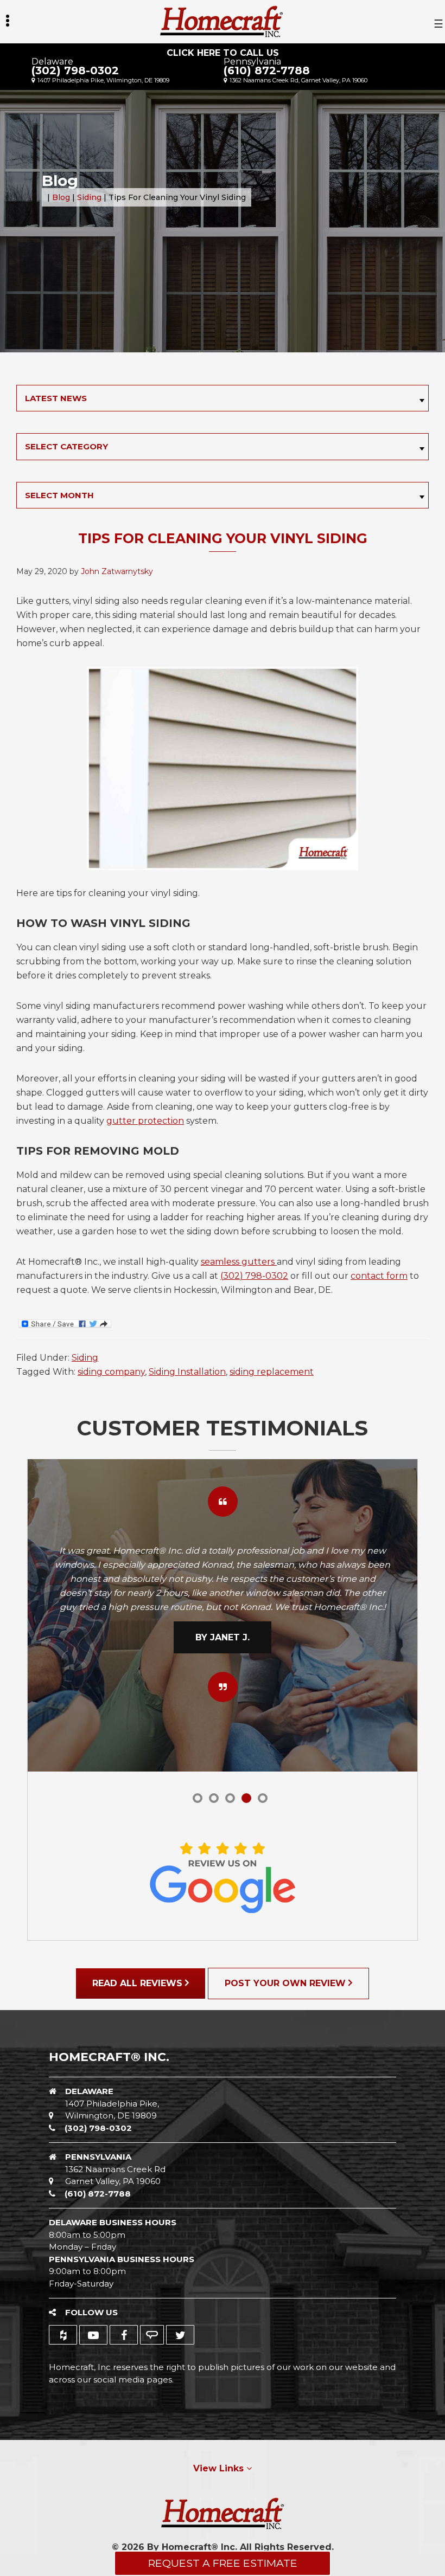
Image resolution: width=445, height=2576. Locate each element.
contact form (379, 1276)
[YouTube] (93, 2335)
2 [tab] (214, 1798)
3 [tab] (230, 1798)
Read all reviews (139, 1983)
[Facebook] (124, 2335)
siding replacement (272, 1372)
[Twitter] (180, 2335)
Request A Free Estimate (223, 2563)
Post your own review (287, 1983)
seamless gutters (239, 1262)
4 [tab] (246, 1798)
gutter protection (145, 1121)
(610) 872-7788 (267, 70)
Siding (89, 197)
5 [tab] (263, 1798)
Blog (61, 197)
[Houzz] (63, 2335)
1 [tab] (198, 1798)
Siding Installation (187, 1372)
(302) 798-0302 (75, 70)
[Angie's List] (152, 2335)
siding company (111, 1372)
